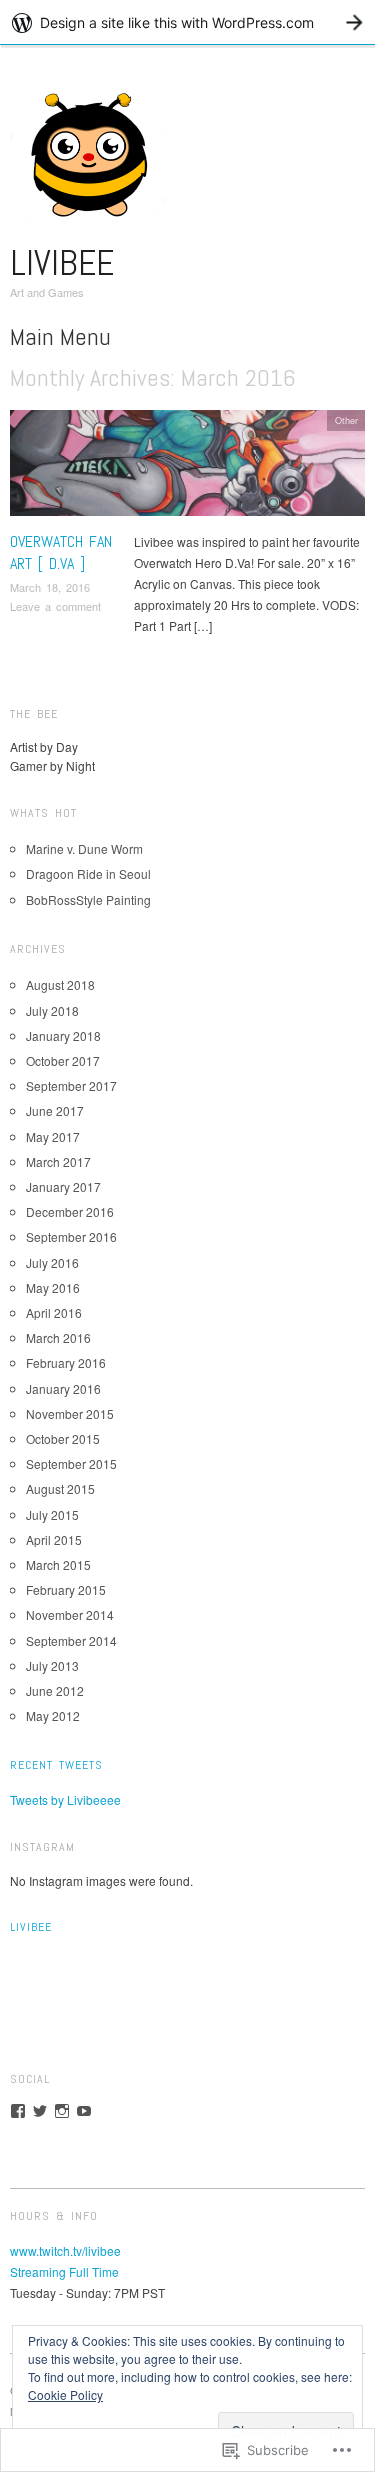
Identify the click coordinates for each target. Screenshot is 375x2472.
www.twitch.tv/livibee (65, 2250)
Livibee (31, 1927)
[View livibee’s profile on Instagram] (62, 2111)
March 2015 (58, 1564)
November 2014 (70, 1614)
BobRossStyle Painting (88, 899)
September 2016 (71, 1236)
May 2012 (53, 1715)
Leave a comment (55, 606)
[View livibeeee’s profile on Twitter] (40, 2111)
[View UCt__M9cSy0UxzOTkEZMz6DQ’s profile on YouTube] (84, 2111)
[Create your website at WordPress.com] (187, 22)
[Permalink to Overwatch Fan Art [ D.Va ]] (187, 467)
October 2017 (63, 1060)
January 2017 (63, 1186)
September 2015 (71, 1463)
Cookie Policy (65, 2394)
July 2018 (52, 1010)
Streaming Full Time (64, 2271)
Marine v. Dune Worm (84, 848)
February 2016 (66, 1362)
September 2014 (71, 1640)
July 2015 (52, 1514)
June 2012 (55, 1690)
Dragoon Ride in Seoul (88, 873)
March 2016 (58, 1337)
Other (346, 420)
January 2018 (63, 1035)
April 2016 (54, 1312)
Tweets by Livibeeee (65, 1799)
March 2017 (58, 1161)
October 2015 (63, 1438)
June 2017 (55, 1110)
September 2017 (71, 1085)
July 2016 (52, 1262)
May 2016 (53, 1287)
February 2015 (66, 1589)
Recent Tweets (56, 1765)
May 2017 (53, 1136)
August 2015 (60, 1488)
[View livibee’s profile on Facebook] (18, 2111)
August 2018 (60, 984)
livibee (62, 263)
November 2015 (70, 1413)
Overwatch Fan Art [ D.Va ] (61, 552)
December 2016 (70, 1211)
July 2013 (52, 1665)
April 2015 (54, 1539)
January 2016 (63, 1388)
